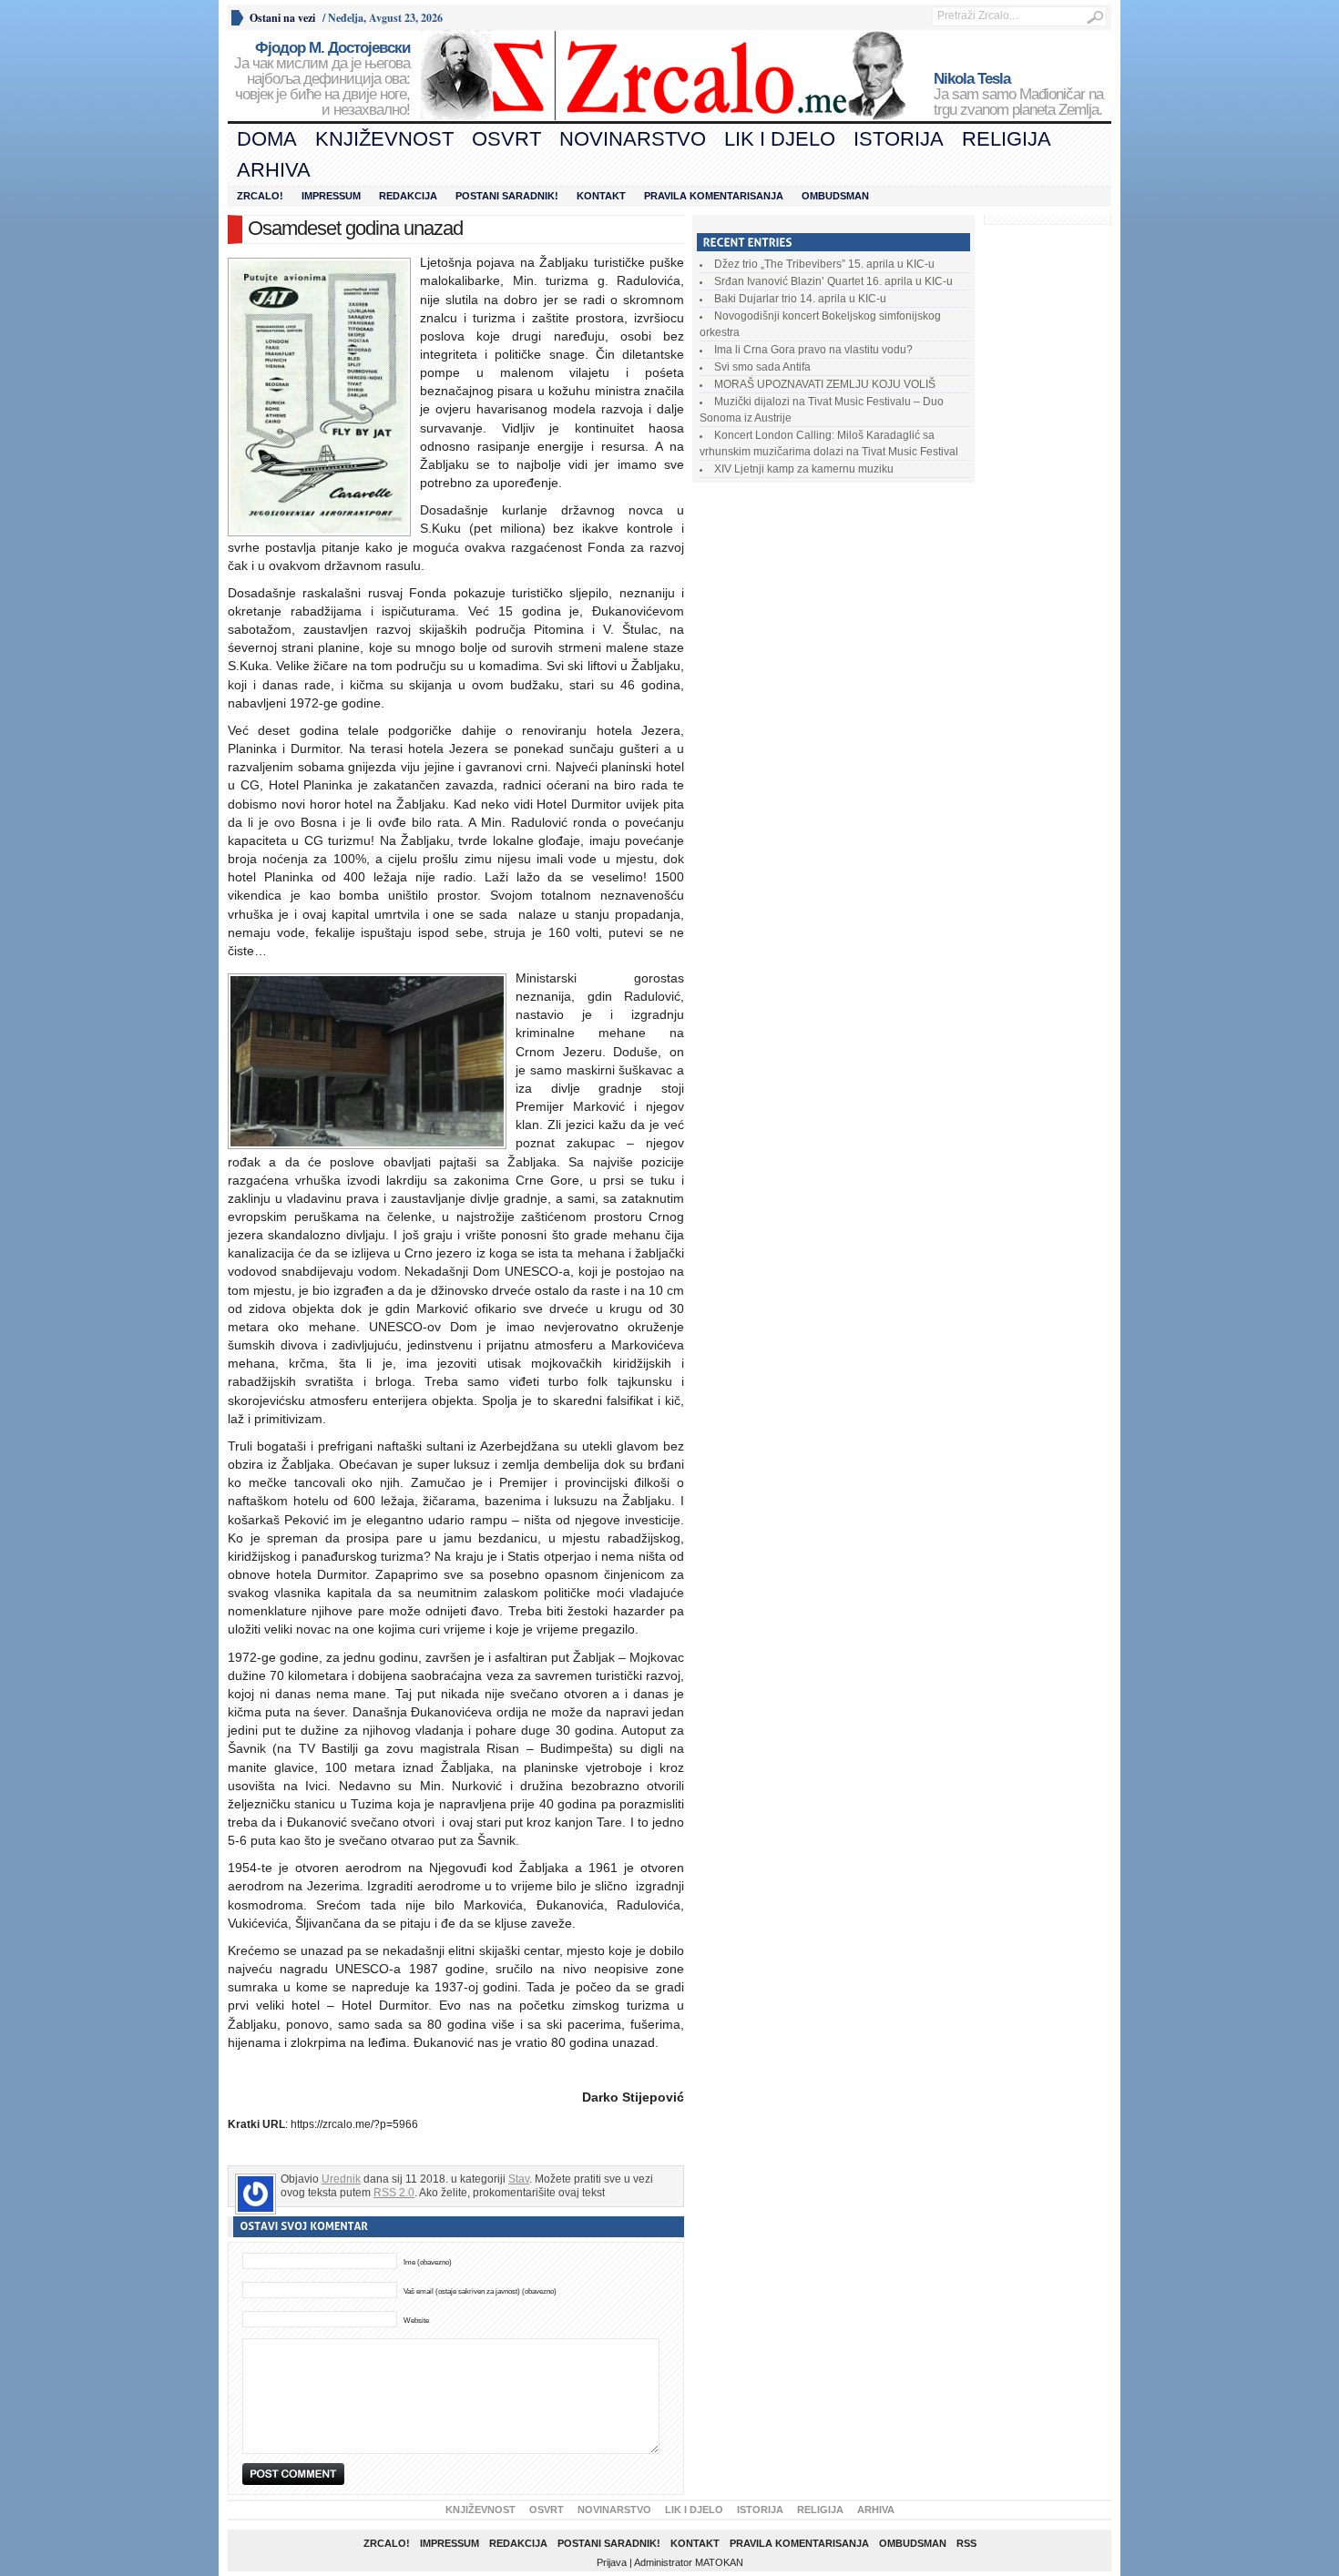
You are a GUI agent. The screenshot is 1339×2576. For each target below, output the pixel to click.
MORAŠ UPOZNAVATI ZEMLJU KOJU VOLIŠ (825, 384)
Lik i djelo (780, 139)
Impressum (331, 196)
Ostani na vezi (282, 18)
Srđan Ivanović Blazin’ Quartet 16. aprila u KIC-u (833, 281)
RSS (966, 2543)
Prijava (612, 2562)
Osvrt (506, 139)
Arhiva (274, 170)
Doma (267, 139)
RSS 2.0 (394, 2193)
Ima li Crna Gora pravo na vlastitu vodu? (813, 350)
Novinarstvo (633, 139)
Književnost (384, 139)
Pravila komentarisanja (714, 196)
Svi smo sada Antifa (762, 367)
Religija (1007, 139)
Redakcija (408, 196)
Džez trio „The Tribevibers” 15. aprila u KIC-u (824, 264)
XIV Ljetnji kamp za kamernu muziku (804, 469)
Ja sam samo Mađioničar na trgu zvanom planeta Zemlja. (1018, 95)
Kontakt (601, 196)
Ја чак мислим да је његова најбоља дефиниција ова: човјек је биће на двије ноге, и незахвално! (322, 79)
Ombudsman (835, 196)
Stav (519, 2179)
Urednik (341, 2179)
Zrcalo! (260, 196)
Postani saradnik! (507, 196)
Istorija (899, 139)
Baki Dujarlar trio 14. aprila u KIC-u (800, 299)
